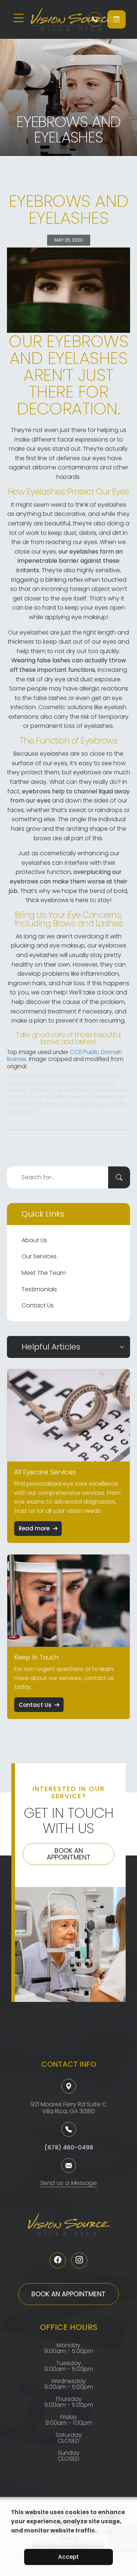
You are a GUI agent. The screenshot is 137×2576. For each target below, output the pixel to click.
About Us (34, 1240)
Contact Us (38, 1305)
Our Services (39, 1256)
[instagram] (79, 2260)
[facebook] (58, 2260)
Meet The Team (44, 1273)
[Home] (54, 19)
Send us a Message (68, 2184)
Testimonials (39, 1289)
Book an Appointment (69, 1854)
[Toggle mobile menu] (19, 18)
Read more (34, 1528)
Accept (68, 2557)
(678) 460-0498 (69, 2147)
